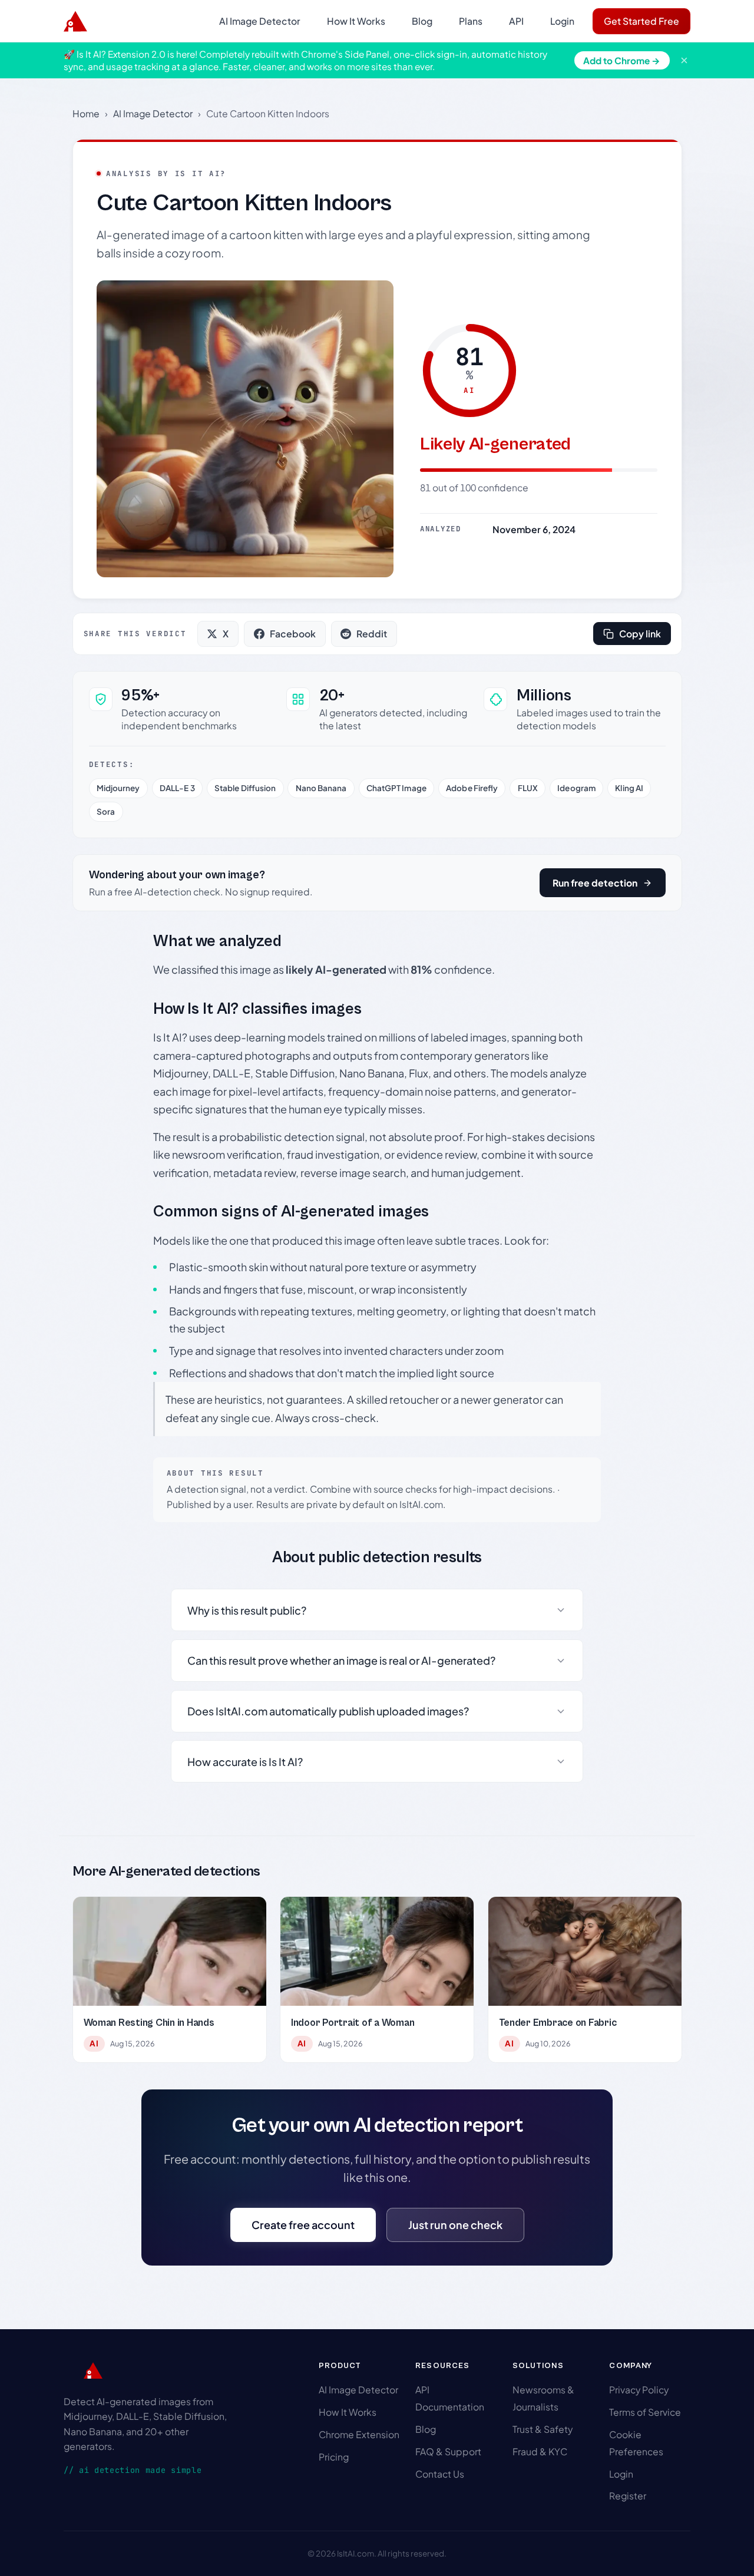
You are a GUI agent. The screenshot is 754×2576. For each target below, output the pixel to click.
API (516, 21)
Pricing (334, 2457)
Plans (471, 21)
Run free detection (595, 883)
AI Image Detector (260, 21)
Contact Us (440, 2474)
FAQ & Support (448, 2451)
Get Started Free (641, 21)
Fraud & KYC (540, 2451)
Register (628, 2496)
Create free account (303, 2225)
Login (562, 21)
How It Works (356, 21)
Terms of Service (645, 2412)
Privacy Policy (639, 2390)
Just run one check (455, 2225)
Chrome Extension (359, 2434)
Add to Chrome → (622, 60)
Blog (422, 21)
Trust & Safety (543, 2429)
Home (86, 113)
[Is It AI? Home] (75, 21)
